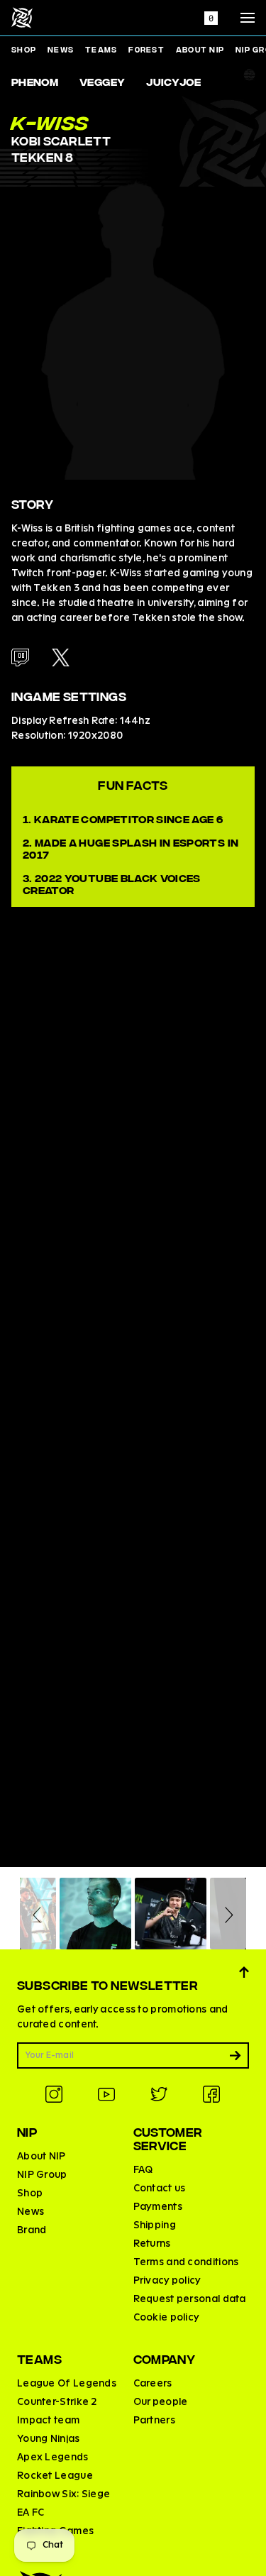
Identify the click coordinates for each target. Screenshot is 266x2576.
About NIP (200, 49)
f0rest (146, 49)
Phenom (35, 81)
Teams (101, 49)
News (61, 49)
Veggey (102, 81)
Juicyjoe (173, 81)
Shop (24, 49)
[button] (39, 1914)
